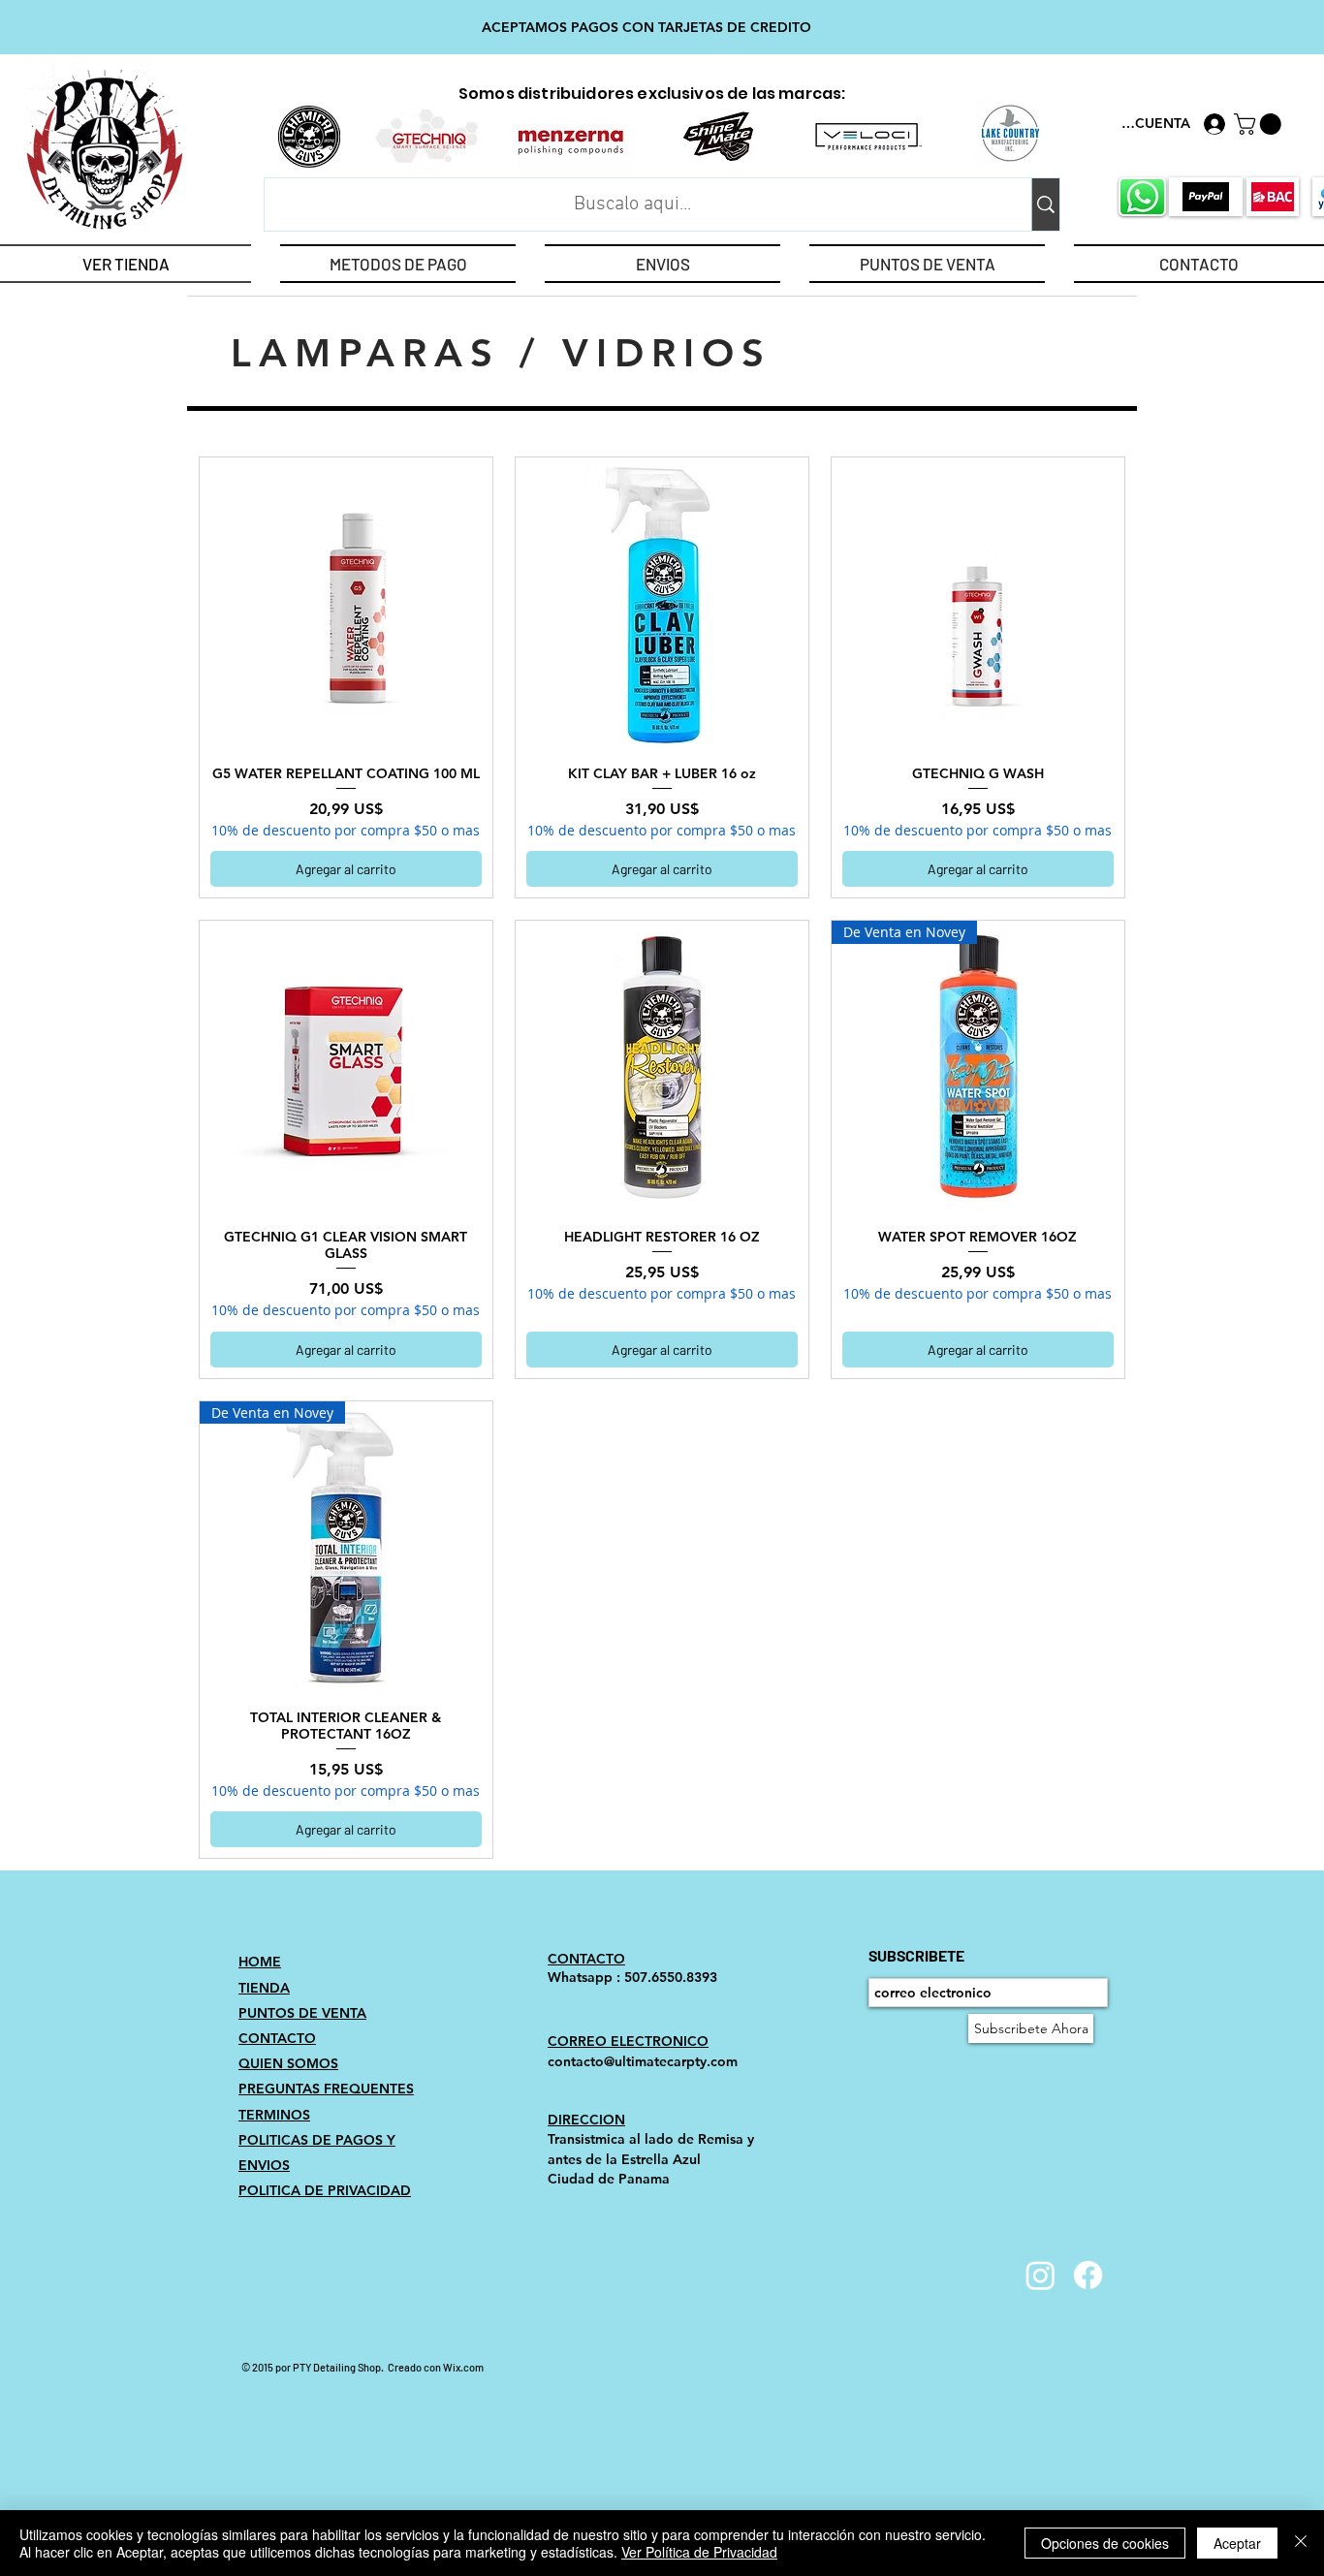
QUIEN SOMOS (288, 2063)
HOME (260, 1962)
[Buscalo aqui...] (1045, 204)
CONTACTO (277, 2038)
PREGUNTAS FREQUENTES (326, 2089)
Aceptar (1237, 2543)
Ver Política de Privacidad (699, 2552)
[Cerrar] (1301, 2543)
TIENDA (264, 1988)
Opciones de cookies (1105, 2543)
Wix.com (463, 2367)
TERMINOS (274, 2115)
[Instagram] (1040, 2275)
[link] (1260, 124)
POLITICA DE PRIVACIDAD (325, 2190)
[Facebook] (1088, 2275)
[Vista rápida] (346, 604)
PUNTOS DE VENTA (302, 2013)
